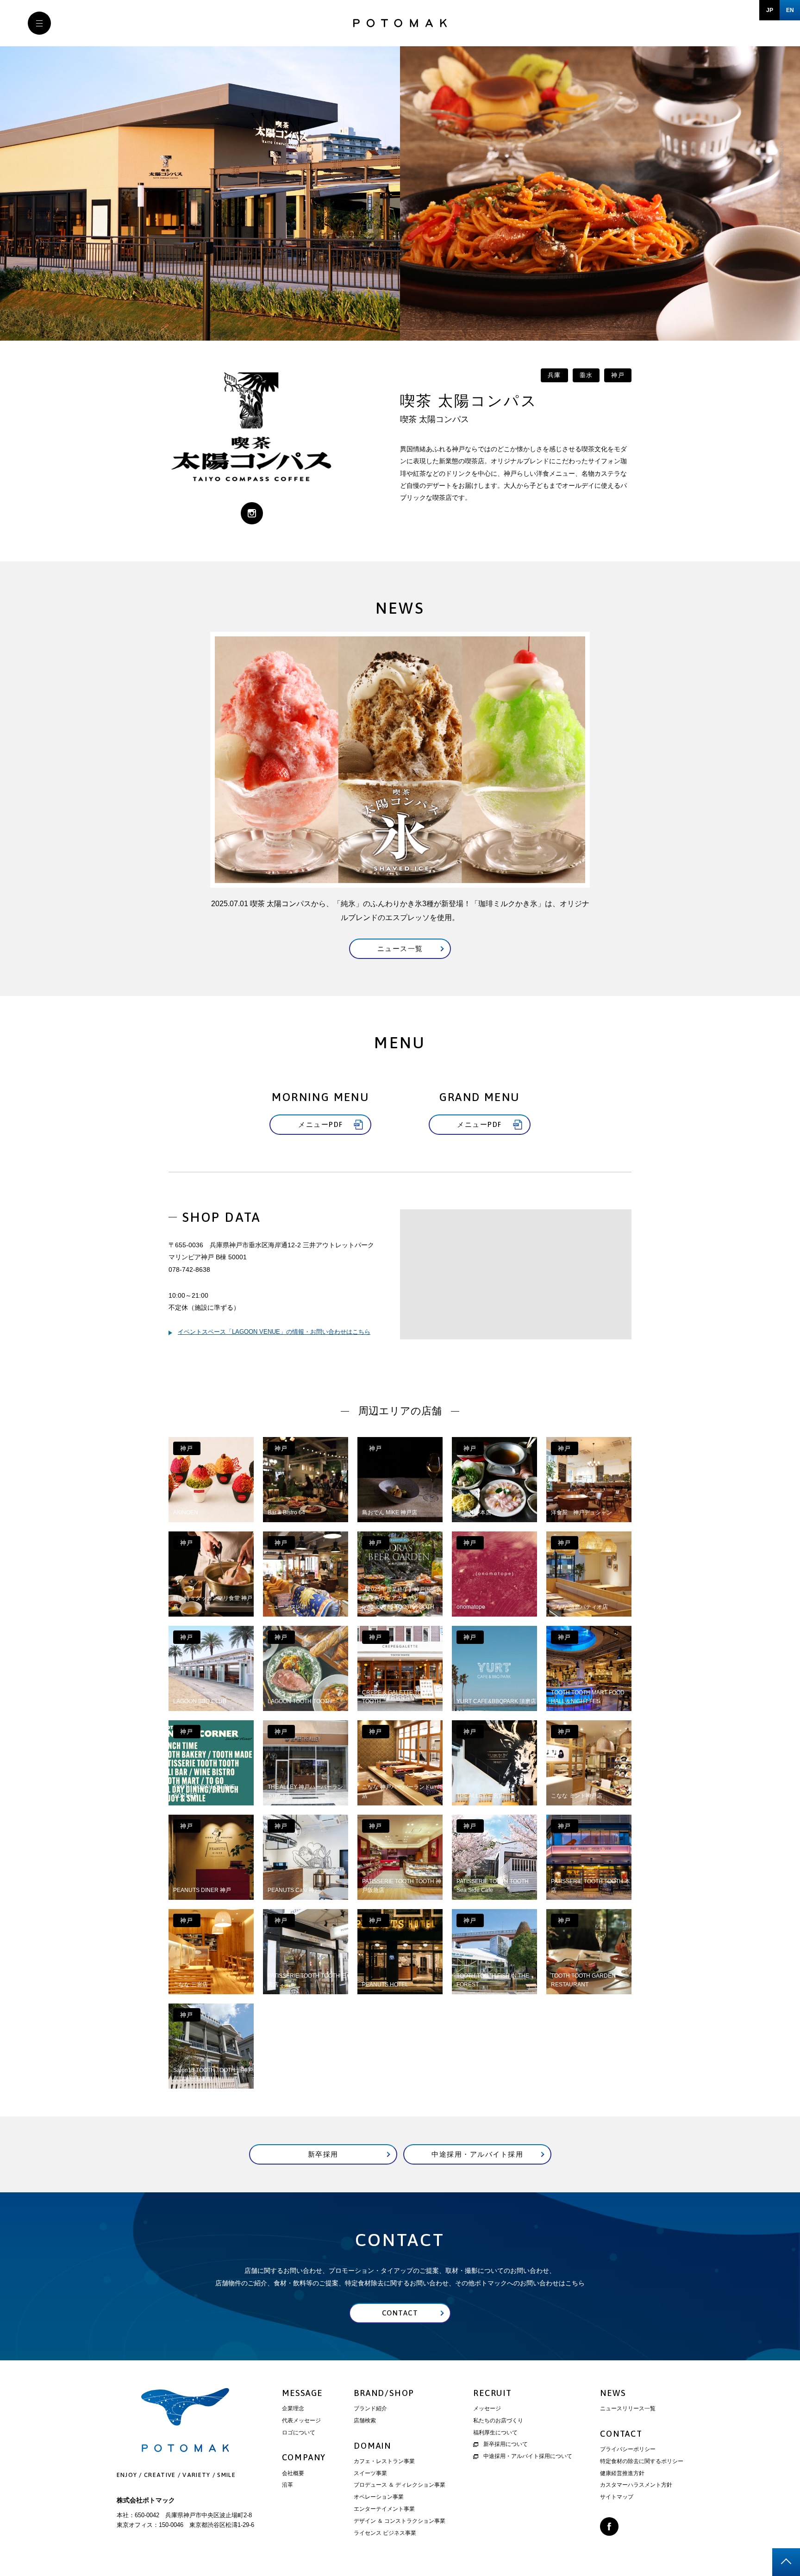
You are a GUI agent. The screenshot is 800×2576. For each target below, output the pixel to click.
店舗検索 (365, 2420)
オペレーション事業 (379, 2497)
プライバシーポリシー (628, 2449)
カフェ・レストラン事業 (384, 2461)
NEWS (613, 2393)
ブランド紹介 (370, 2408)
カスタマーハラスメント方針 (636, 2485)
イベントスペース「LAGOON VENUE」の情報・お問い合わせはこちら (274, 1332)
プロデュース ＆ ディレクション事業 (400, 2485)
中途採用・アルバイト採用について (528, 2456)
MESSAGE (303, 2393)
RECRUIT (493, 2393)
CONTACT (621, 2434)
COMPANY (304, 2457)
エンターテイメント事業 (384, 2509)
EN (790, 10)
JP (770, 10)
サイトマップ (617, 2497)
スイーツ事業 (370, 2473)
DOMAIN (372, 2446)
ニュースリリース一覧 (628, 2408)
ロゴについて (299, 2433)
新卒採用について (506, 2444)
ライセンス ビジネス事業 (385, 2533)
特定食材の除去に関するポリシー (642, 2461)
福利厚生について (495, 2433)
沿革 (287, 2485)
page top (786, 2562)
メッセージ (487, 2408)
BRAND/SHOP (384, 2393)
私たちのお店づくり (498, 2420)
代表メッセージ (301, 2420)
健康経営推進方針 (622, 2473)
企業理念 (293, 2408)
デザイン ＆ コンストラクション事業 (400, 2521)
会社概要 (293, 2473)
